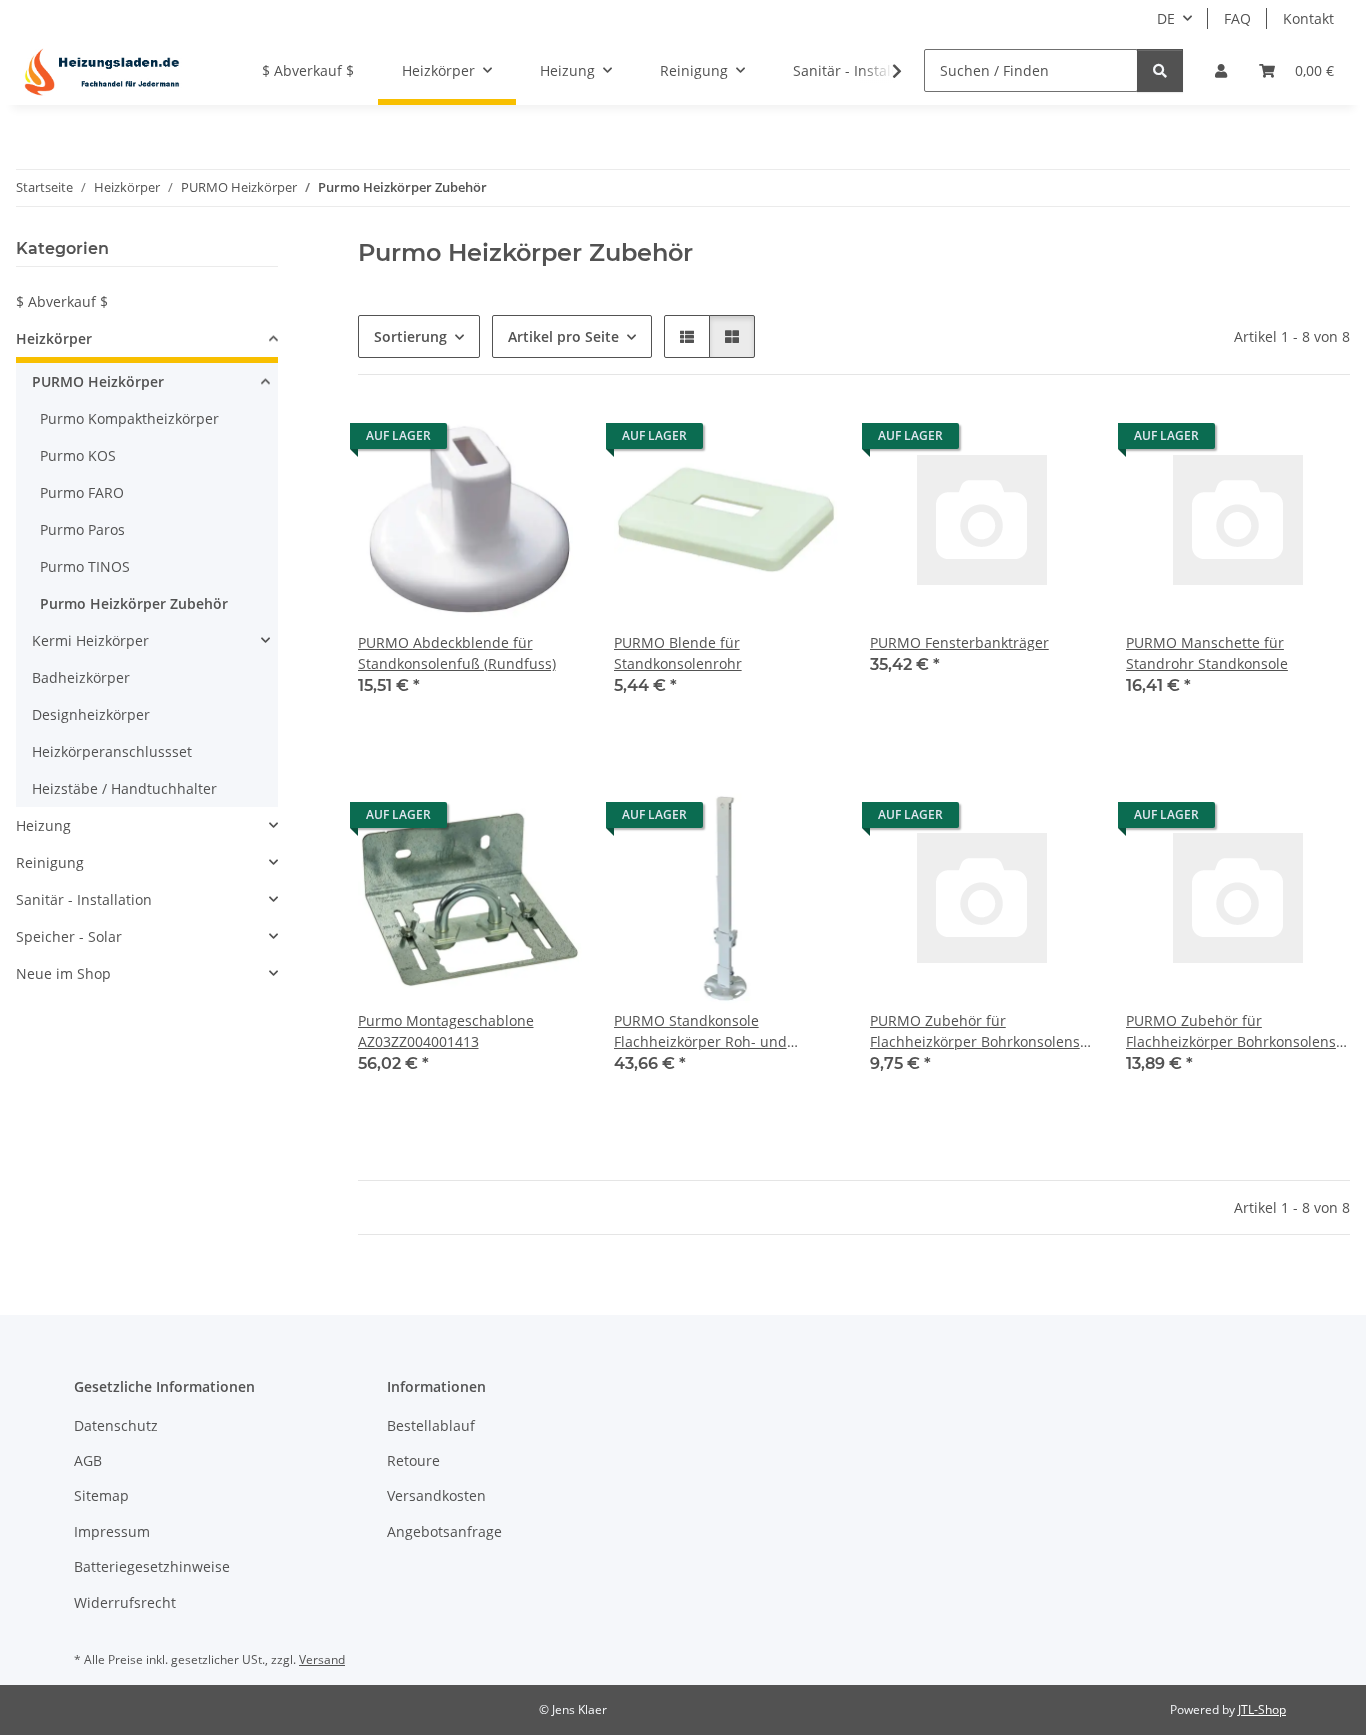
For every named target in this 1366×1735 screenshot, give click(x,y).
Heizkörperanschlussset (112, 751)
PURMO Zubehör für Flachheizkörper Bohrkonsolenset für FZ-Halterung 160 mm (1237, 1031)
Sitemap (101, 1495)
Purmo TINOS (85, 566)
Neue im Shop (63, 973)
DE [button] (1166, 18)
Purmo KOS (78, 455)
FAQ (1237, 18)
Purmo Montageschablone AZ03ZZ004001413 (446, 1031)
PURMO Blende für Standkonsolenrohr (678, 653)
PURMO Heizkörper (98, 381)
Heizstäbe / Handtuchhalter (124, 788)
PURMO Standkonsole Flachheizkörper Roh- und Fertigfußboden (700, 1031)
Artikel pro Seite (563, 336)
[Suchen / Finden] (1160, 70)
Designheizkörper (91, 714)
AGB (88, 1460)
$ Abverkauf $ (62, 301)
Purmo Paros (82, 529)
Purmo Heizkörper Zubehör (134, 603)
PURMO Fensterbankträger (959, 642)
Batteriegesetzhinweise (152, 1566)
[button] (1221, 70)
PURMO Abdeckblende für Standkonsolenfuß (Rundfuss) (457, 653)
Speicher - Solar (69, 936)
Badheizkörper (81, 677)
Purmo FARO (82, 492)
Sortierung (410, 336)
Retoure (413, 1460)
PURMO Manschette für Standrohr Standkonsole (1207, 653)
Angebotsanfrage (444, 1531)
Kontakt (1308, 18)
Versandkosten (436, 1495)
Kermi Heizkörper (90, 640)
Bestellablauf (431, 1425)
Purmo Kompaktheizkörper (129, 418)
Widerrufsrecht (125, 1602)
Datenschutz (116, 1425)
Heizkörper (54, 338)
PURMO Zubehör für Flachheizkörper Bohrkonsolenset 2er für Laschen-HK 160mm (981, 1031)
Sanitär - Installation (84, 899)
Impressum (112, 1531)
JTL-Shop (1262, 1709)
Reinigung (50, 862)
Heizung (43, 825)
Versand (322, 1659)
